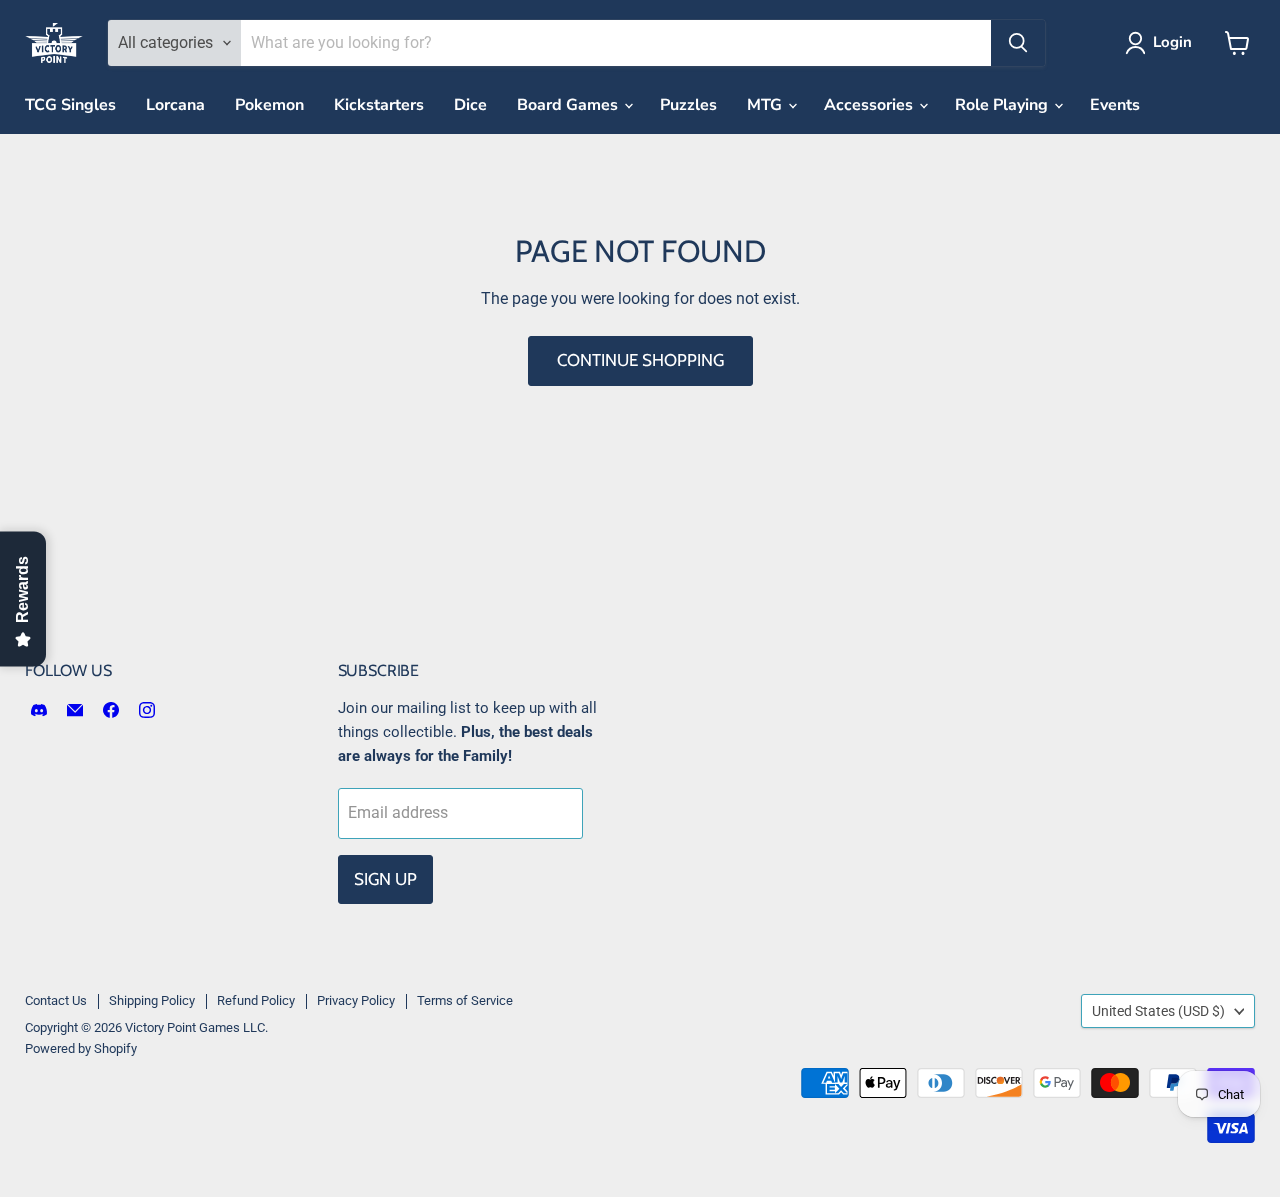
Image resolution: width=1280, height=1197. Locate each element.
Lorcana (175, 105)
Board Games (569, 105)
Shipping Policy (152, 1000)
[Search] (1018, 43)
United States (1158, 1011)
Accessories (870, 105)
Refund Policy (256, 1000)
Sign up (385, 879)
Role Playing (1003, 105)
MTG (766, 105)
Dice (470, 105)
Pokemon (269, 105)
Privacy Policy (356, 1000)
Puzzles (688, 105)
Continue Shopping (640, 360)
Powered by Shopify (81, 1048)
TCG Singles (70, 105)
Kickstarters (379, 105)
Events (1115, 105)
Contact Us (56, 1000)
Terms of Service (465, 1000)
